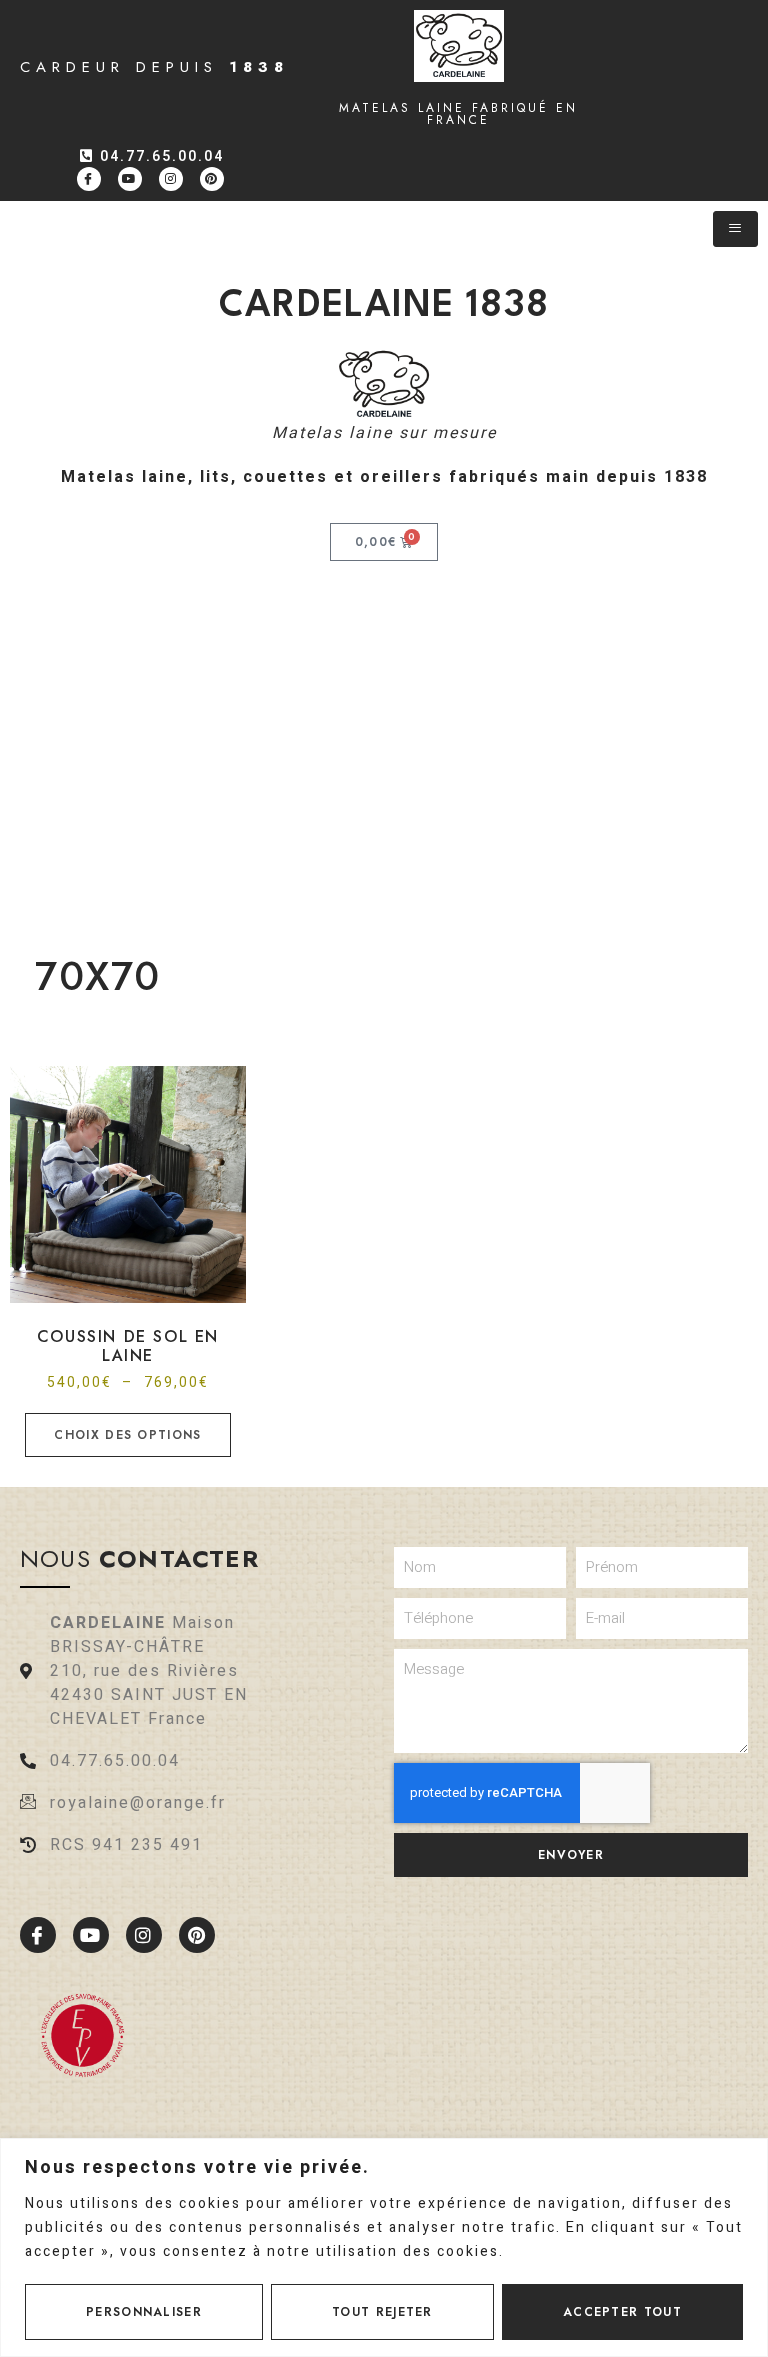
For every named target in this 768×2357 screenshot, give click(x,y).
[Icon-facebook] (89, 179)
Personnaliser (144, 2312)
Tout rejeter (382, 2312)
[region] (384, 2247)
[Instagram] (171, 179)
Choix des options (127, 1435)
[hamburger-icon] (735, 229)
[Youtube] (130, 179)
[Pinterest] (212, 179)
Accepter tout (622, 2312)
